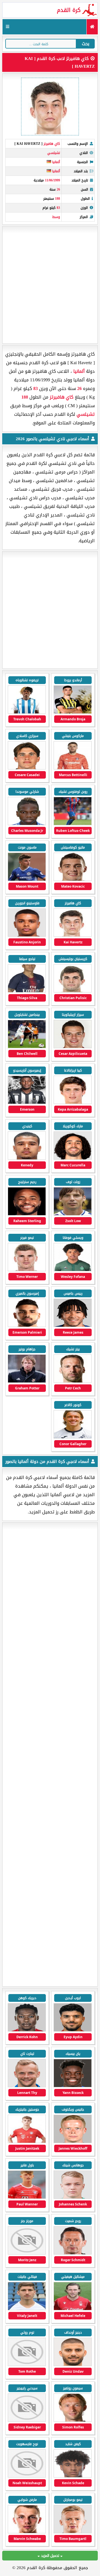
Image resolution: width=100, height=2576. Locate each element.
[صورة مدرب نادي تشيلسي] (27, 1381)
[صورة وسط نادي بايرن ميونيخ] (27, 2198)
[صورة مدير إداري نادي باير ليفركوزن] (73, 2421)
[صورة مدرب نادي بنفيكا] (73, 2253)
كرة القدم (69, 10)
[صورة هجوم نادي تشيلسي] (73, 712)
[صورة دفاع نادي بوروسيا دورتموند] (27, 2365)
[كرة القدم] (92, 27)
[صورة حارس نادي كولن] (27, 2532)
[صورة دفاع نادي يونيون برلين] (73, 2532)
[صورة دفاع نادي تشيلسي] (27, 712)
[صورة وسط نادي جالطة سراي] (73, 2030)
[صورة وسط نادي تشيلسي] (27, 768)
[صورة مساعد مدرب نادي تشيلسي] (73, 1214)
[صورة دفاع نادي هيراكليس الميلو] (73, 2142)
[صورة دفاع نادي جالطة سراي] (27, 2030)
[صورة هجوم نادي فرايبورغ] (73, 2476)
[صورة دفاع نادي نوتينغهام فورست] (73, 2309)
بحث (86, 44)
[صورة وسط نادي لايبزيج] (27, 2421)
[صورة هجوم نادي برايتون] (73, 2365)
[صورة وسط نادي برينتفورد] (27, 2309)
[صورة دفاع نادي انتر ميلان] (73, 2086)
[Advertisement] (50, 285)
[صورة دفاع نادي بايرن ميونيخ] (27, 2142)
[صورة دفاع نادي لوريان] (27, 2253)
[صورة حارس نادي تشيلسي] (73, 768)
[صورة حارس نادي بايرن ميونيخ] (73, 2198)
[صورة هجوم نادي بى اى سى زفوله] (27, 2086)
